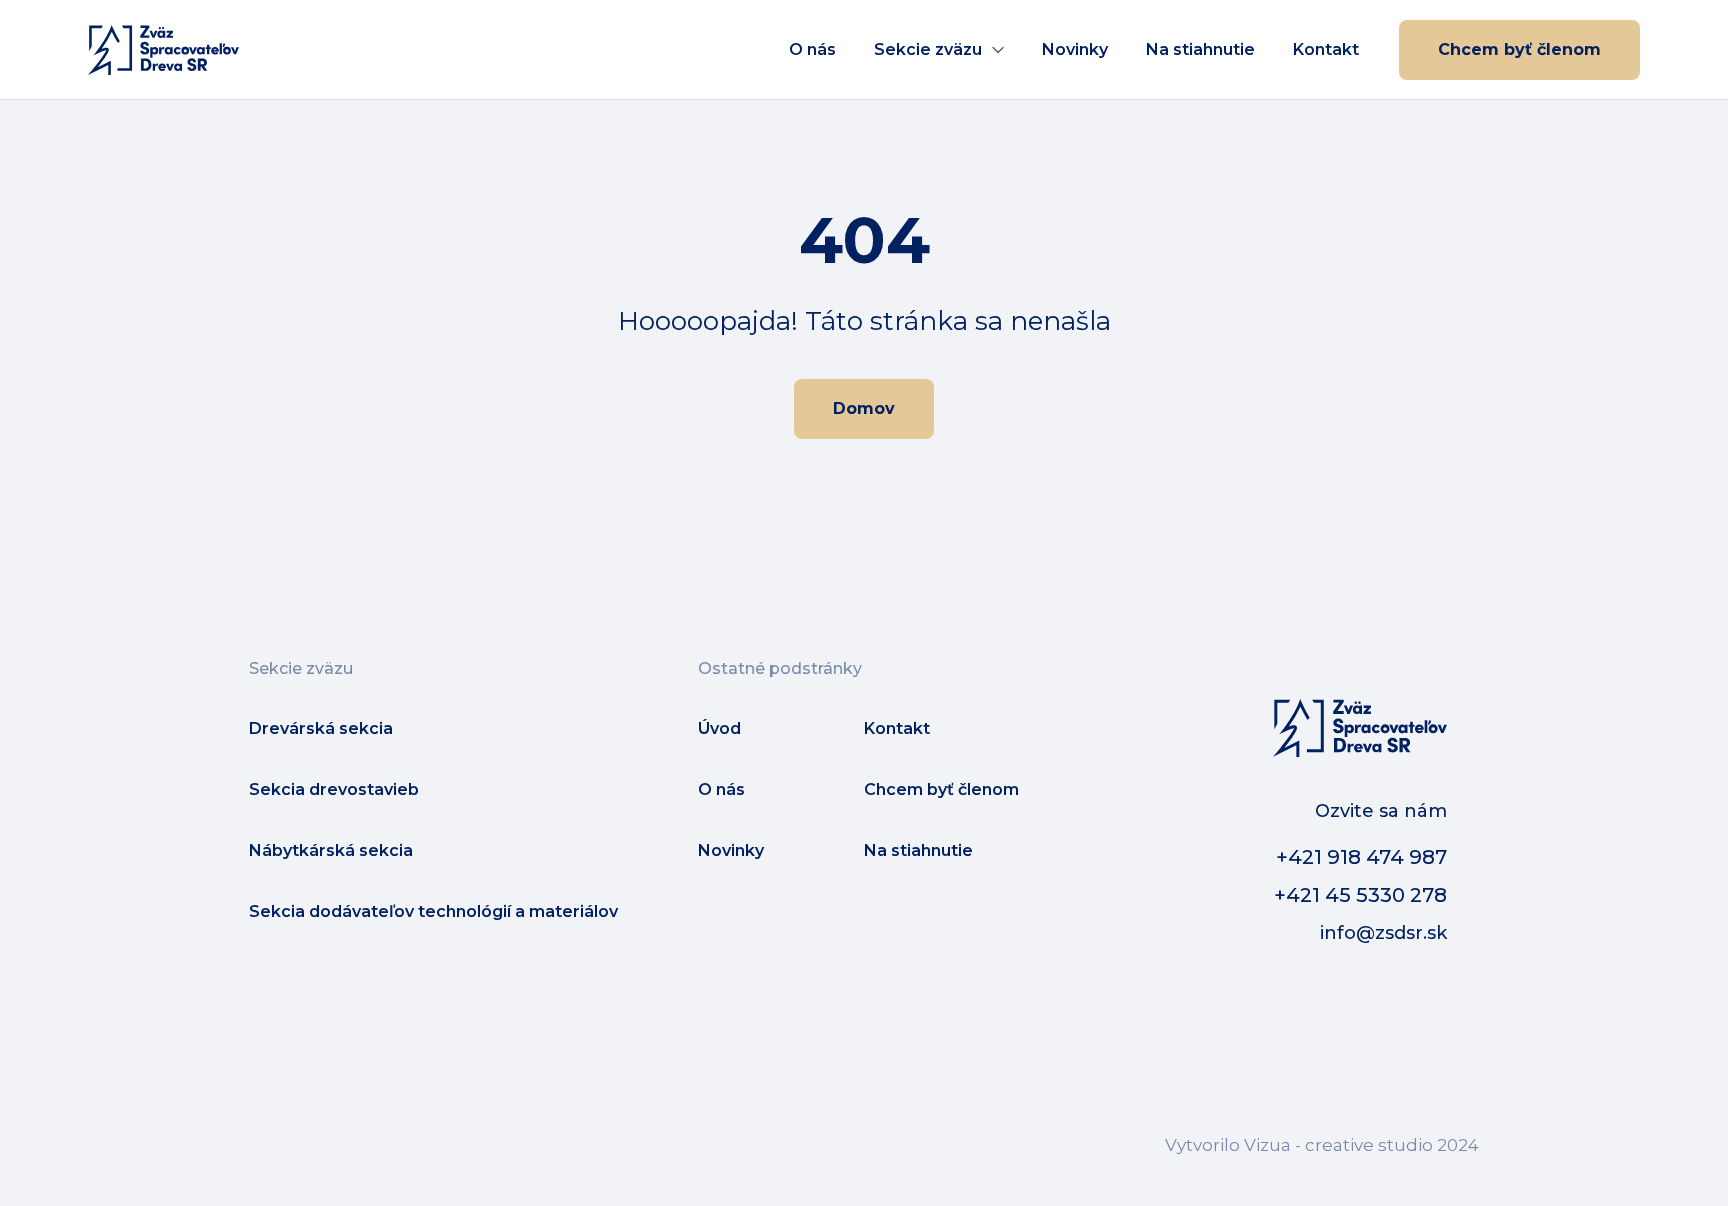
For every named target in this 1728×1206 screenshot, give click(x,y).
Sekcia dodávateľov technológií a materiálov (433, 911)
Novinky (1075, 49)
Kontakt (1326, 49)
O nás (812, 49)
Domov (864, 408)
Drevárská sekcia (321, 728)
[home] (163, 50)
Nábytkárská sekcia (331, 850)
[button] (939, 50)
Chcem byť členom (1519, 49)
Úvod (719, 728)
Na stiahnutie (1200, 49)
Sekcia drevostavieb (334, 789)
